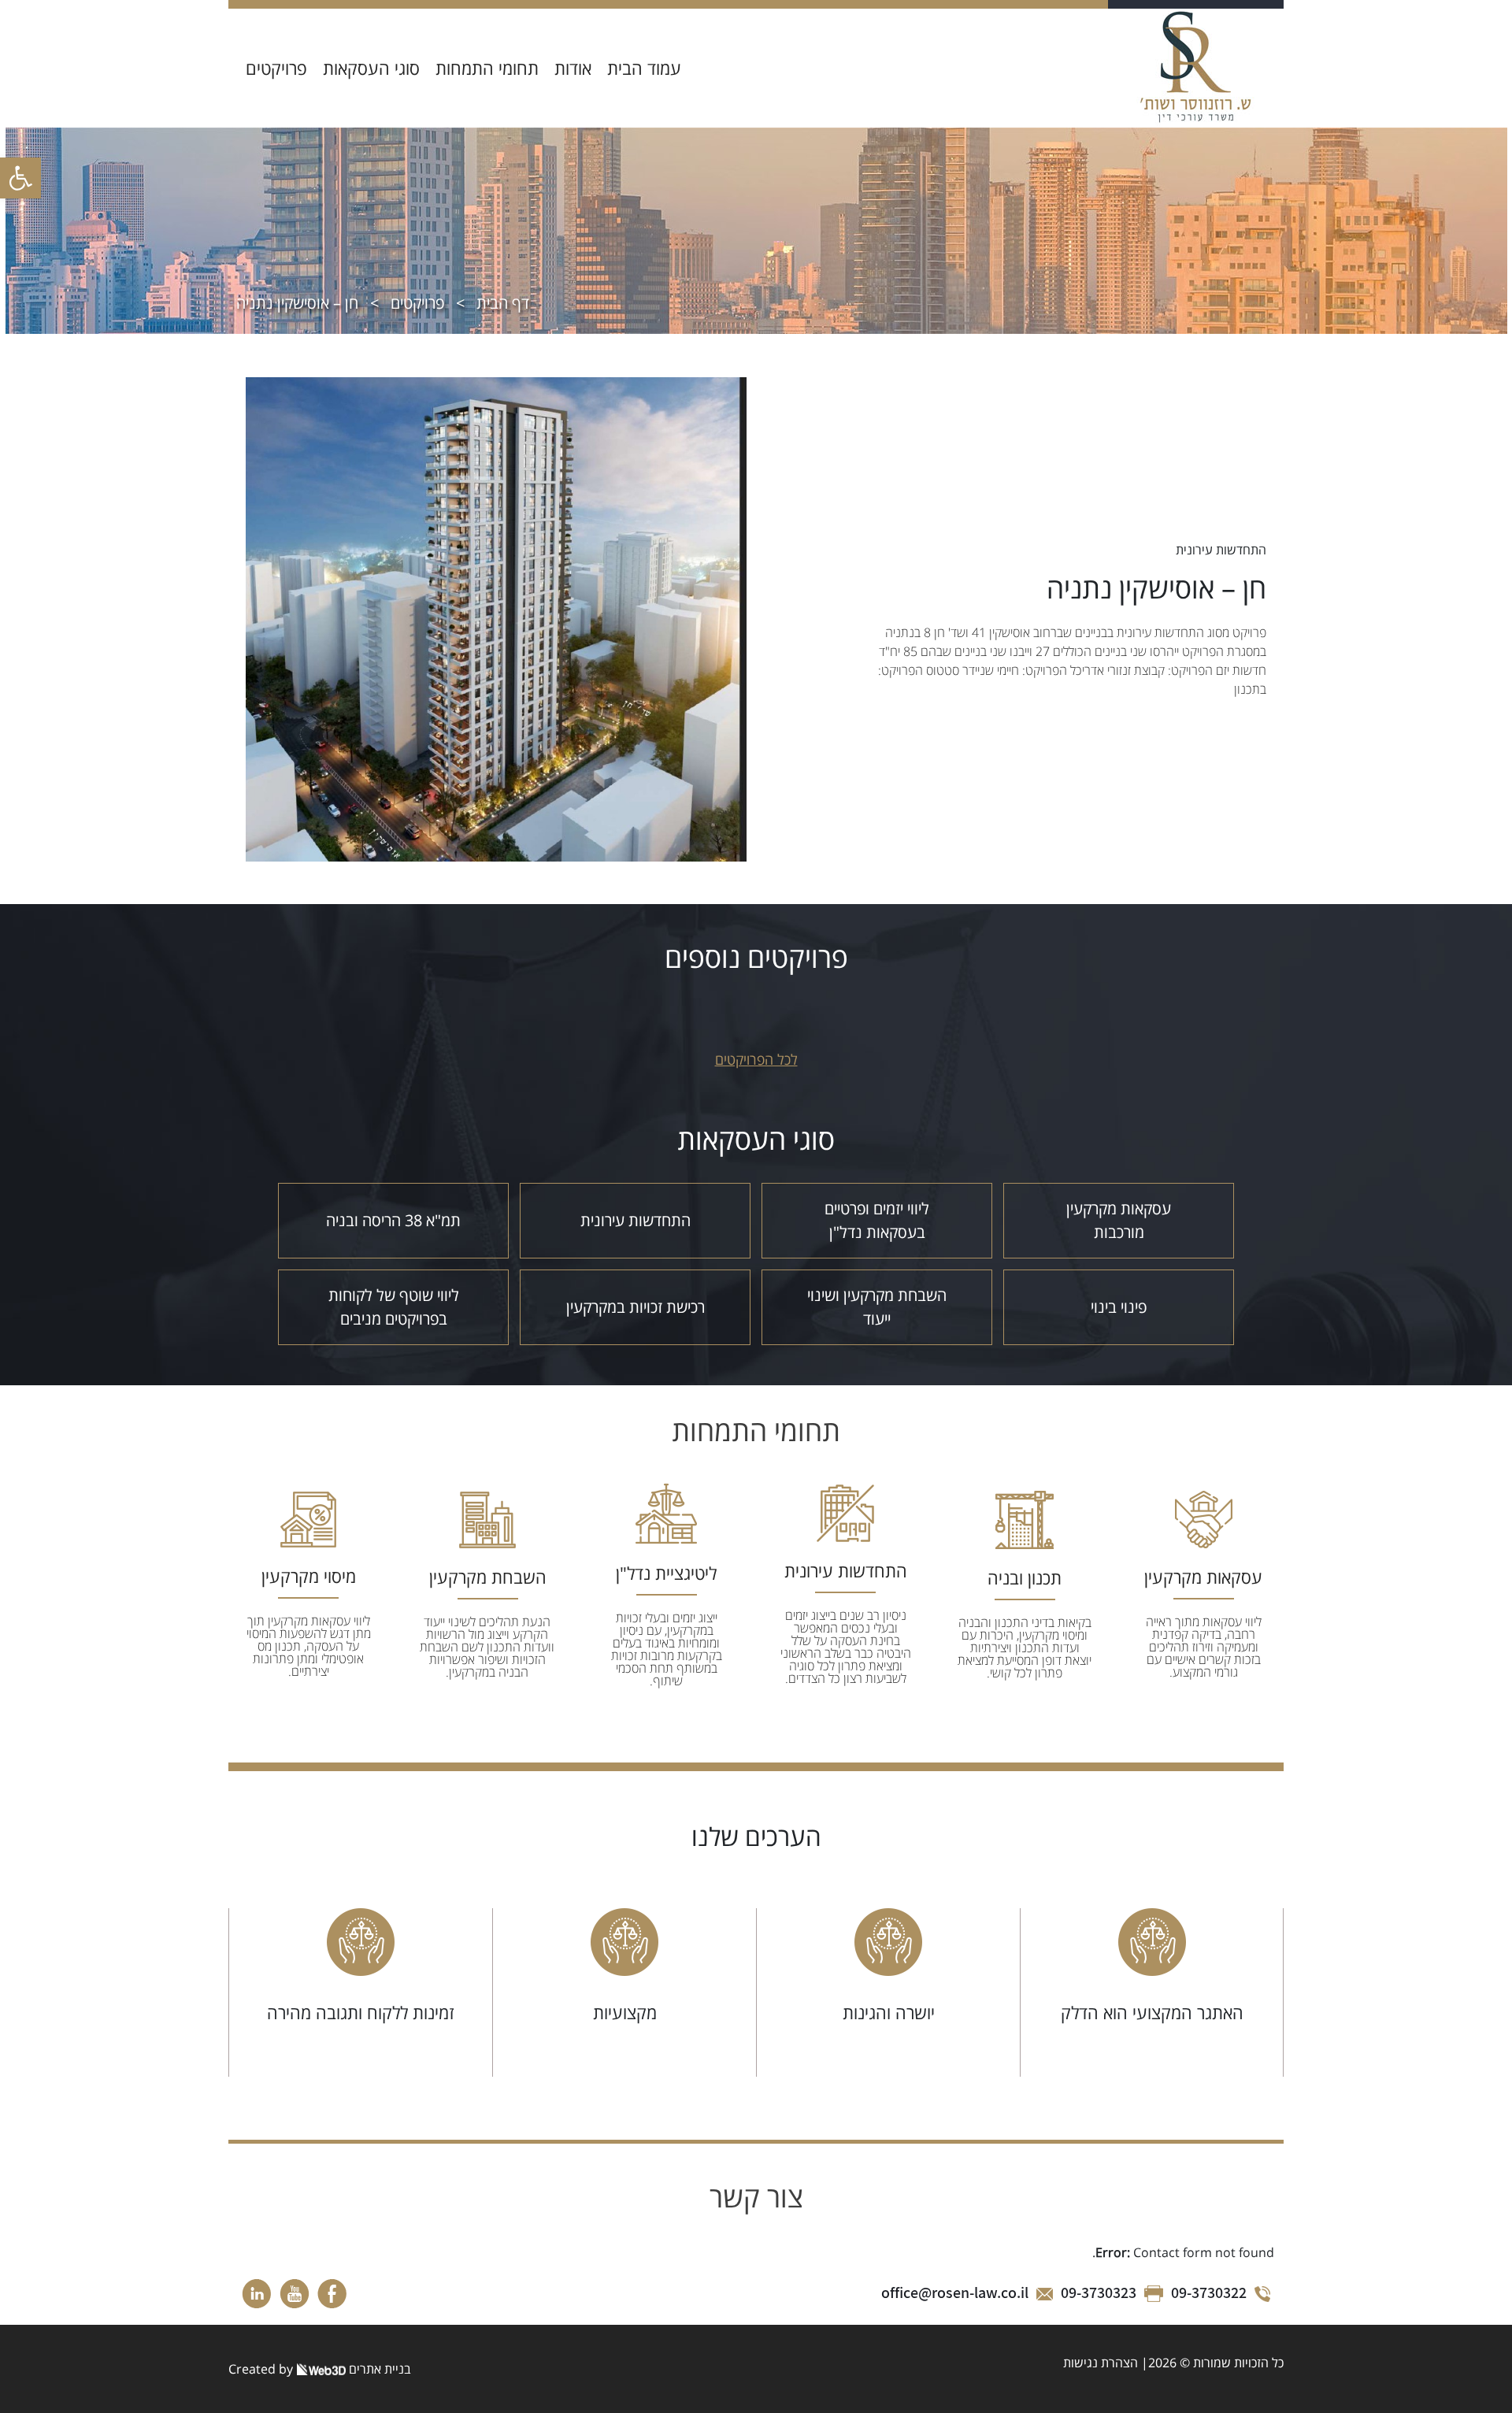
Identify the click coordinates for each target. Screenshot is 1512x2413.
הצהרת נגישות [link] (1101, 2363)
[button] (20, 178)
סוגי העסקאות (371, 68)
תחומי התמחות (487, 68)
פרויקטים (276, 68)
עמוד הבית (644, 68)
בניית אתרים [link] (378, 2369)
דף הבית (503, 303)
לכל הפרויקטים (756, 1059)
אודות (573, 68)
